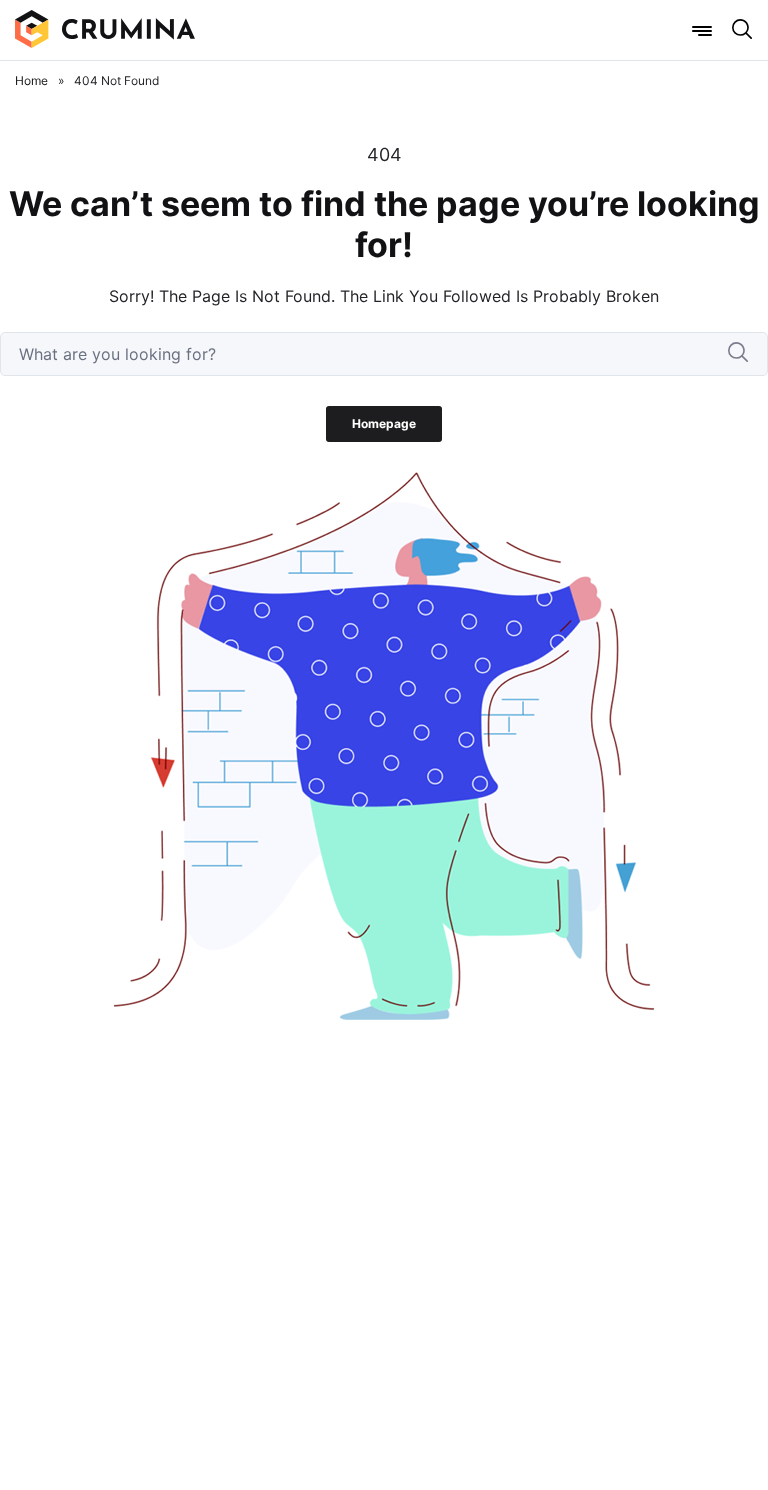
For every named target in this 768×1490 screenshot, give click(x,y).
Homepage (384, 423)
